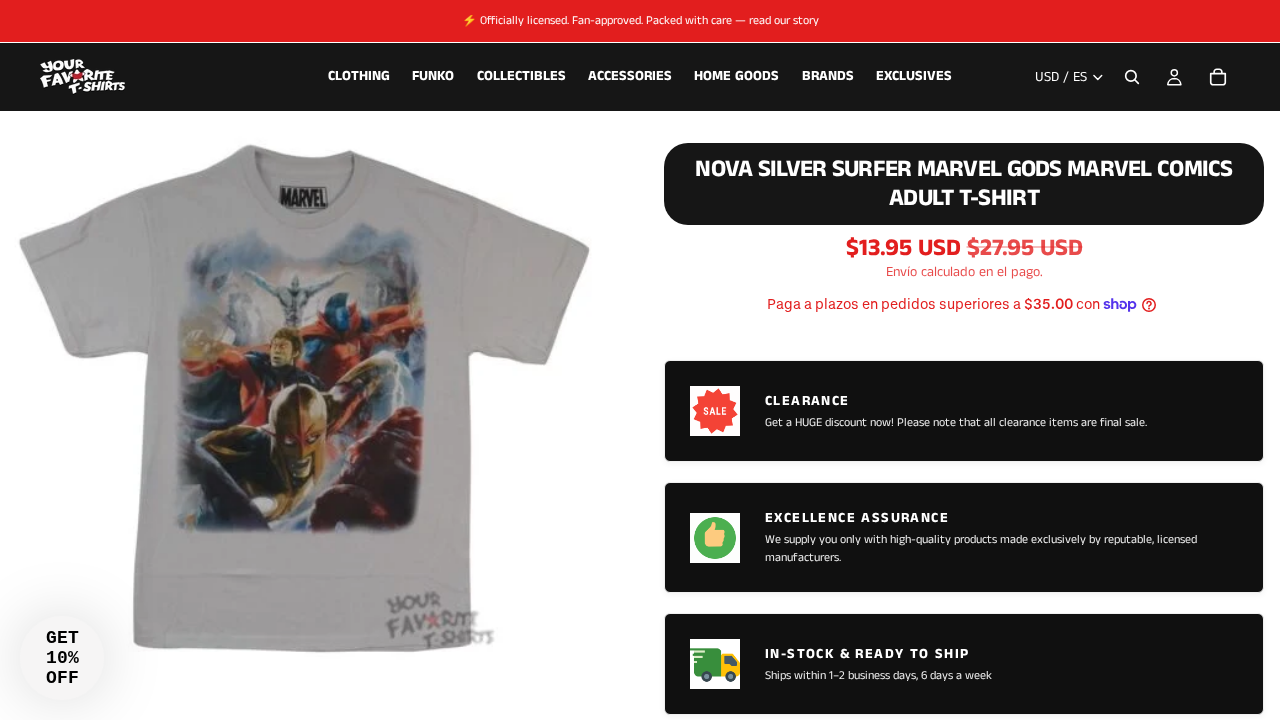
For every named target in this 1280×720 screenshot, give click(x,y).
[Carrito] (1218, 77)
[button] (62, 658)
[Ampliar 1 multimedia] (308, 396)
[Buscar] (1132, 77)
